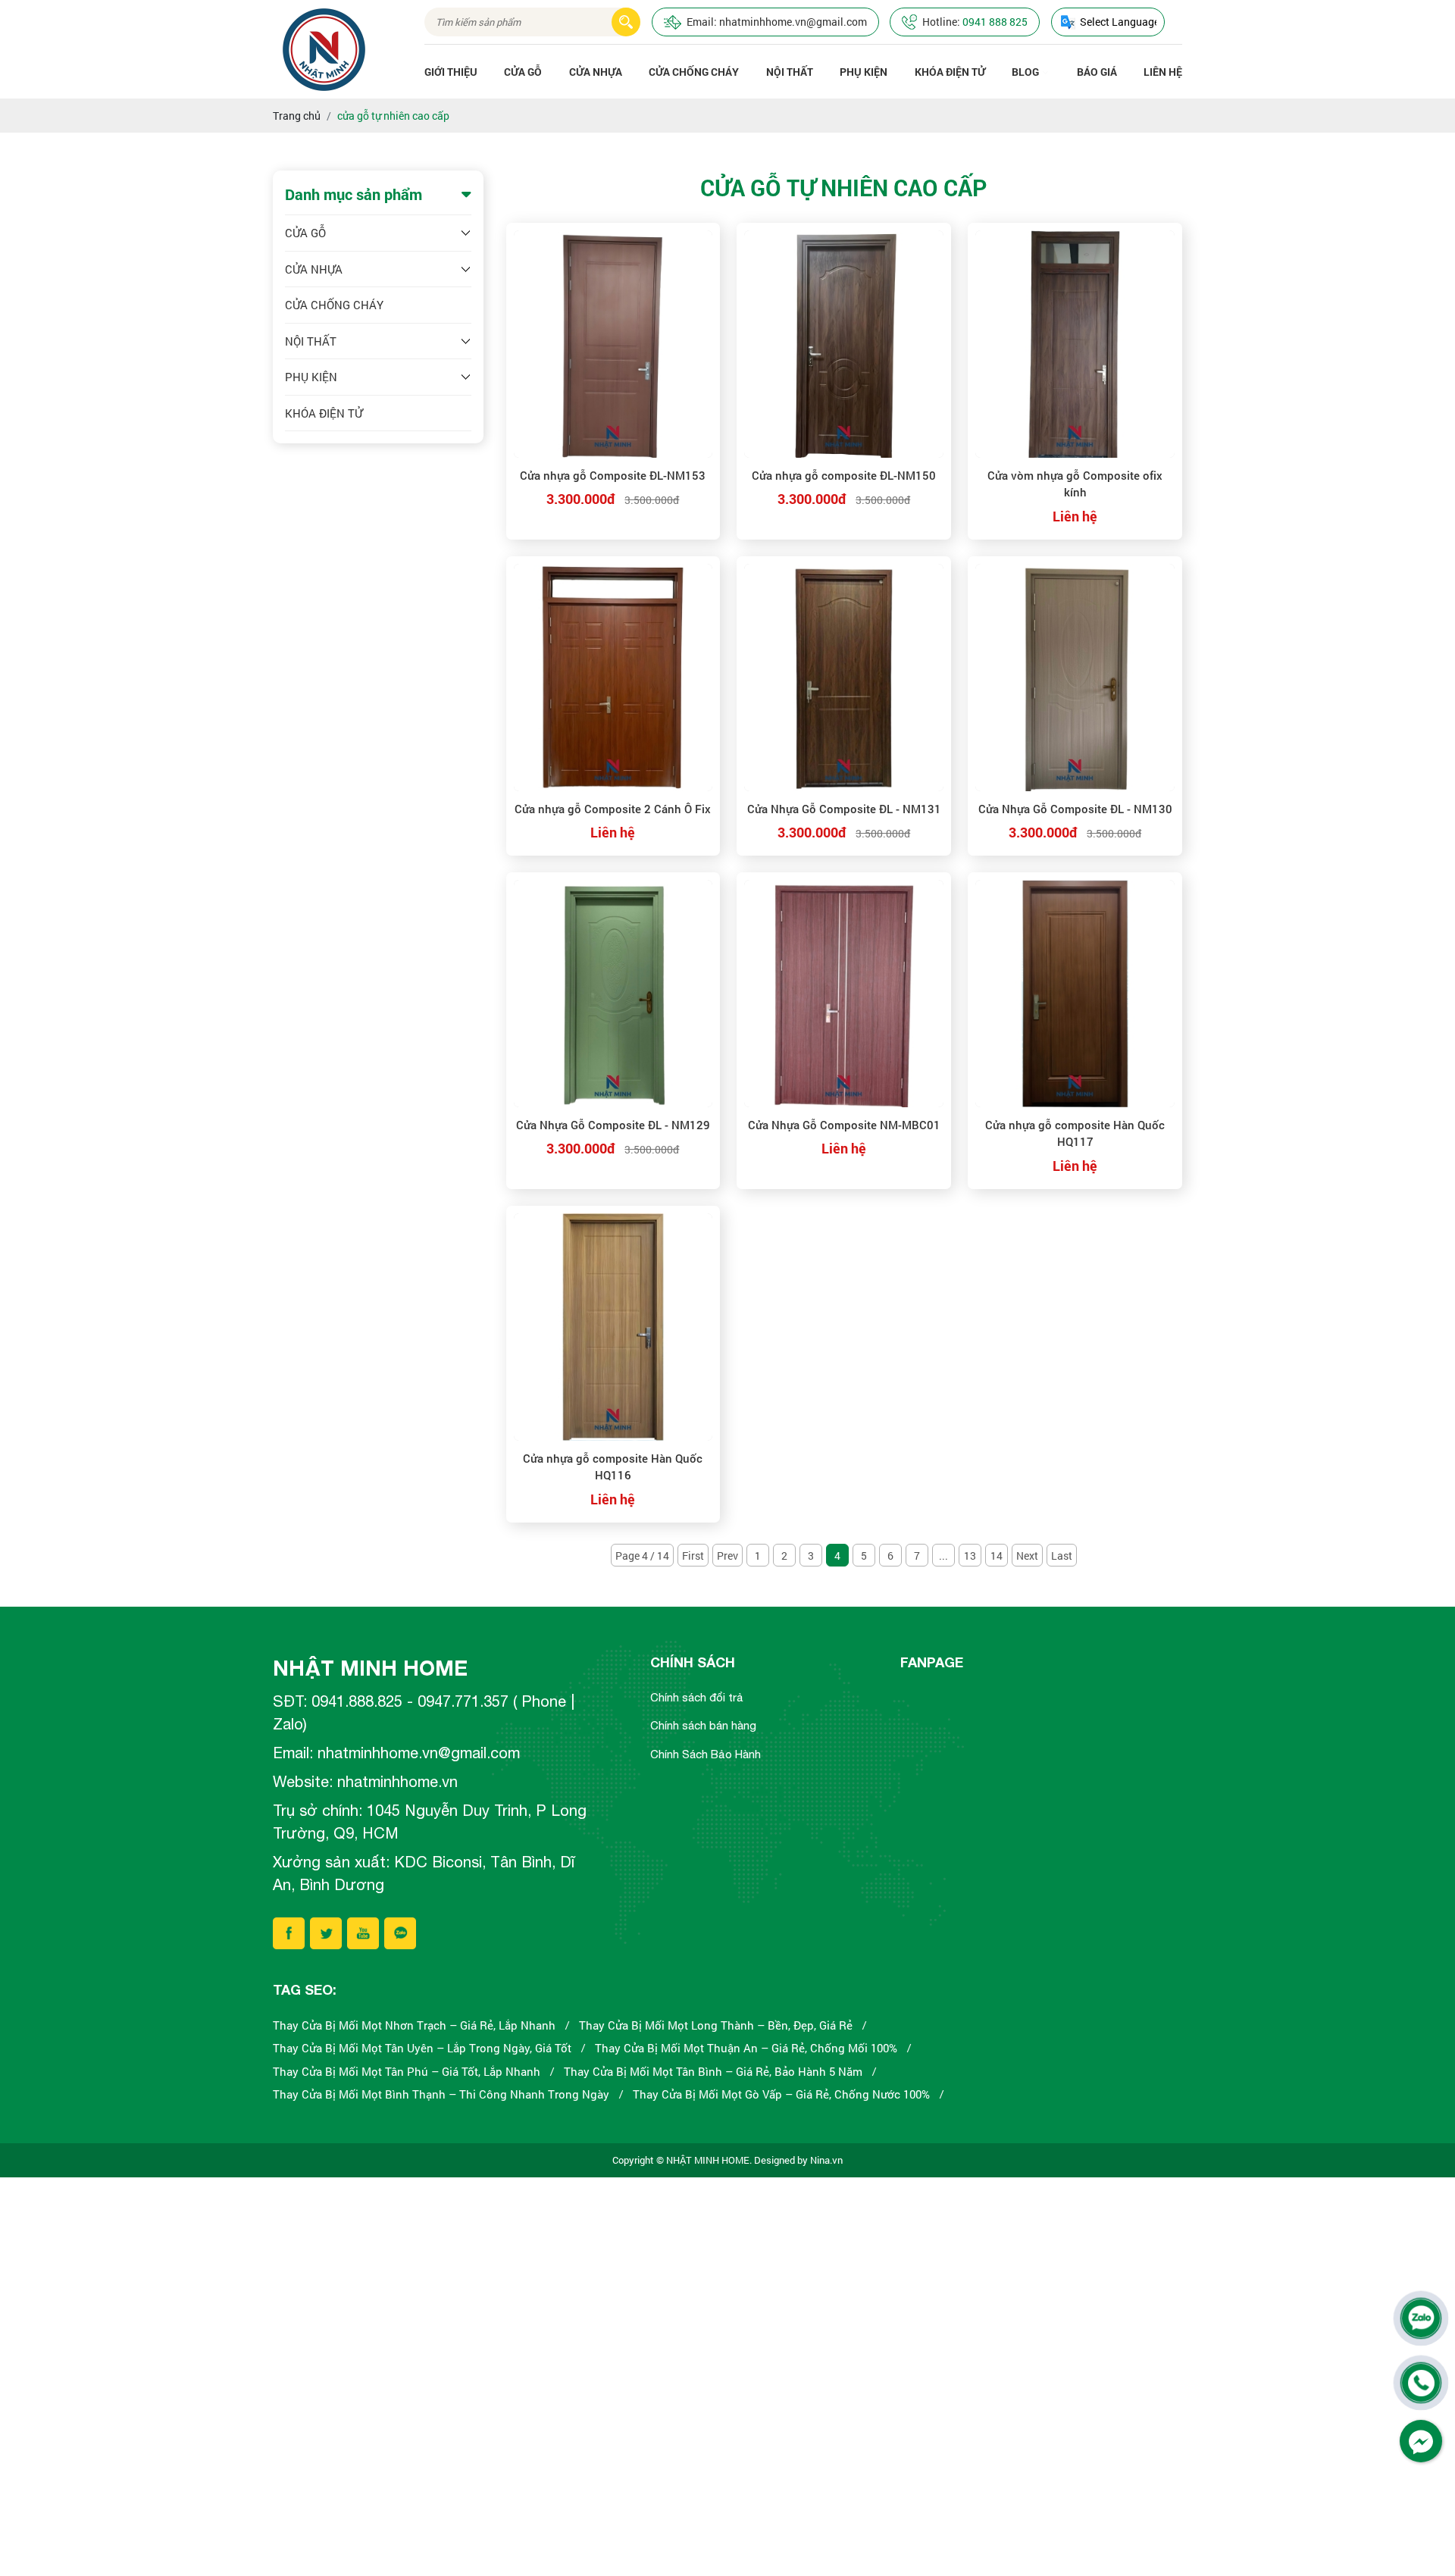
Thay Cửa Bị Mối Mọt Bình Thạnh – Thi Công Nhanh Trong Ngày (441, 2094)
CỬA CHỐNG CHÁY (694, 72)
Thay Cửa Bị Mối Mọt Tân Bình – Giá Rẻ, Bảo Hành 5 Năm (713, 2071)
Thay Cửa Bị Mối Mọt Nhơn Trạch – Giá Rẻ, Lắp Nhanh (414, 2025)
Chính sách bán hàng (703, 1725)
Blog (1025, 72)
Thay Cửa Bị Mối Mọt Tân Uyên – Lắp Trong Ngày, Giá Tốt (422, 2048)
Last (1062, 1556)
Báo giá (1097, 72)
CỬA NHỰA (596, 72)
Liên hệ (1163, 72)
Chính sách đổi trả (697, 1697)
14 (997, 1556)
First (693, 1556)
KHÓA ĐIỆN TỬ (950, 72)
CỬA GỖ (523, 72)
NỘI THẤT (790, 72)
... (943, 1556)
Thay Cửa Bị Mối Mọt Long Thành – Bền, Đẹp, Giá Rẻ (716, 2025)
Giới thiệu (451, 72)
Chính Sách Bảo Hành (706, 1754)
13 (970, 1556)
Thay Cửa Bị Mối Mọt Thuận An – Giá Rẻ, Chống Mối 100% (746, 2048)
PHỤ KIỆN (864, 72)
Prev (727, 1556)
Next (1027, 1556)
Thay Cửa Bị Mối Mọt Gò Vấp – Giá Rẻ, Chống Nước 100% (781, 2094)
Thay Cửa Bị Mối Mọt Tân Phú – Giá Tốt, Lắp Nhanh (407, 2071)
